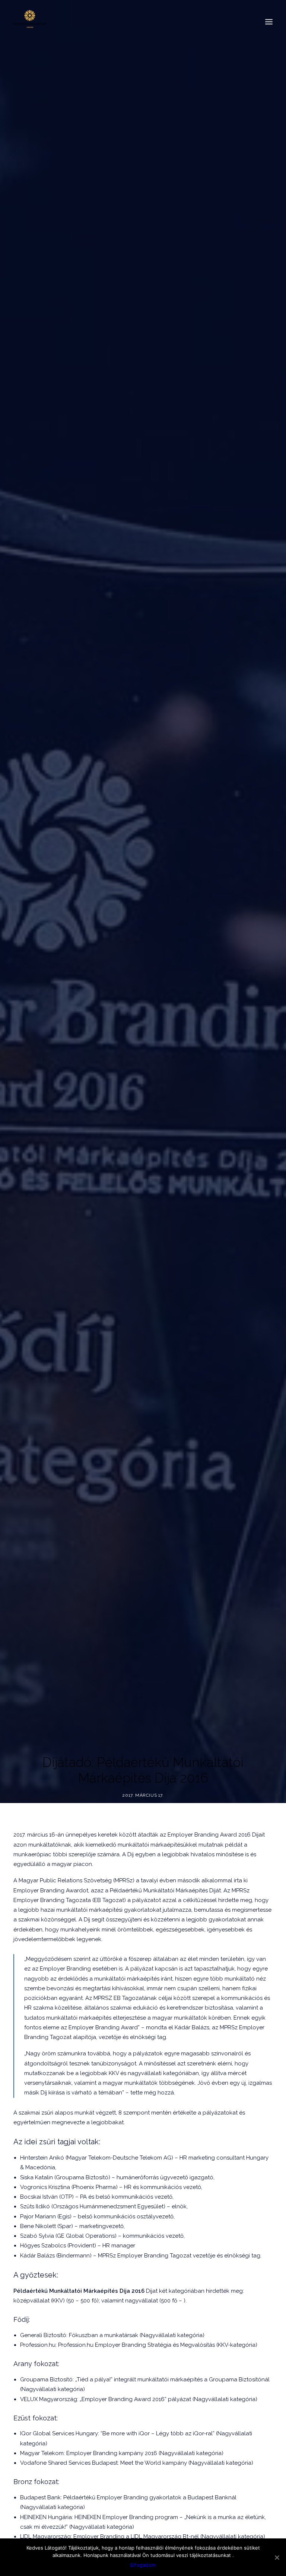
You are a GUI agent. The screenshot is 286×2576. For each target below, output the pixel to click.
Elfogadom (143, 2565)
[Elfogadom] (277, 2557)
